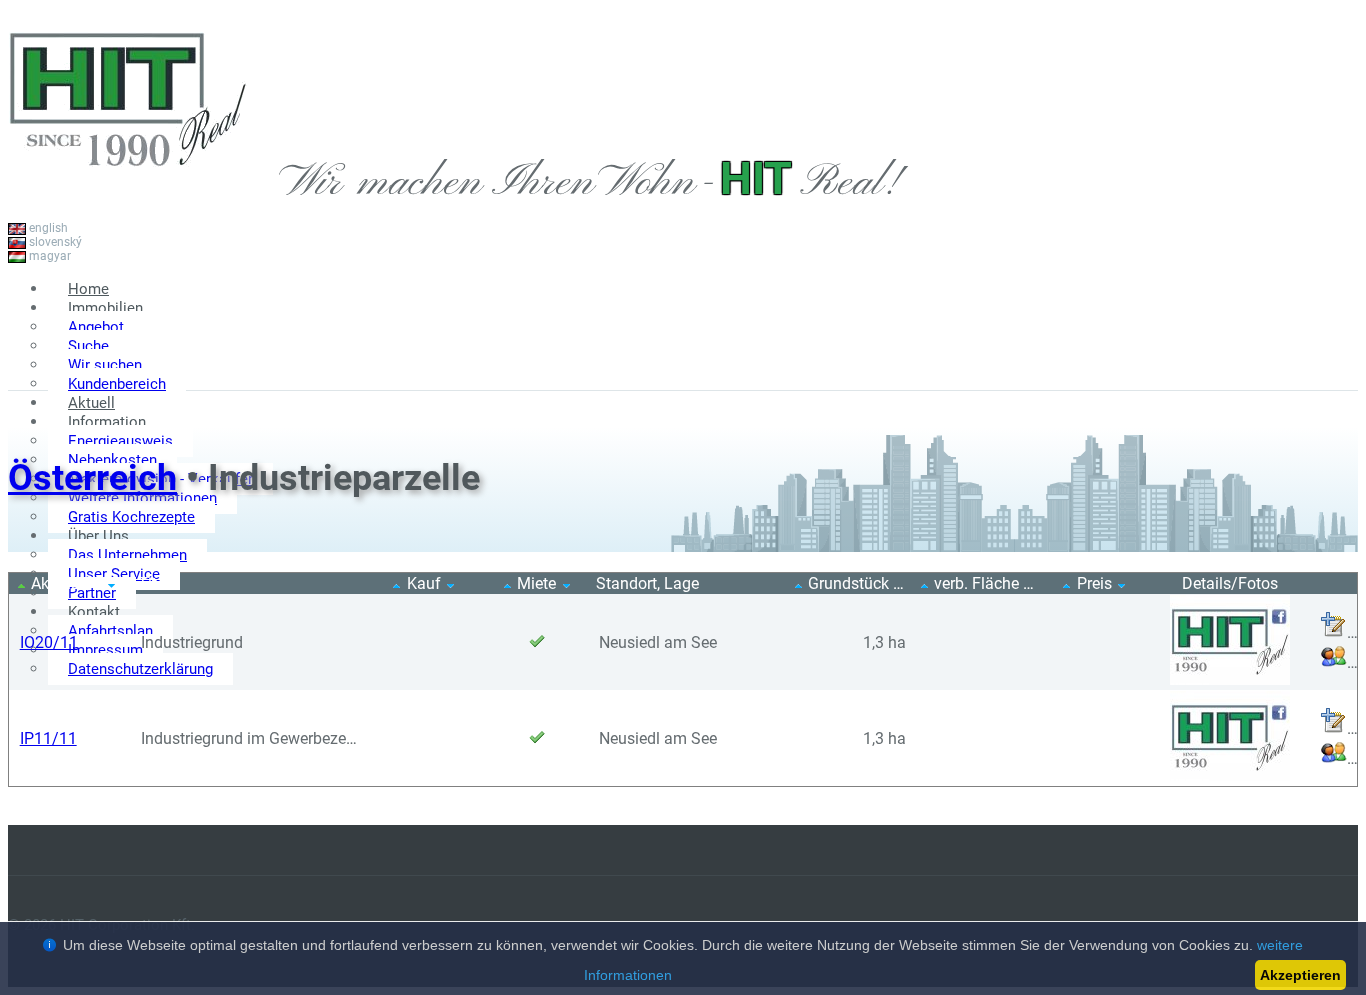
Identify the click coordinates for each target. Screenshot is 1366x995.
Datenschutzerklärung (140, 669)
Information (107, 422)
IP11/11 (48, 738)
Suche (88, 346)
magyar (48, 256)
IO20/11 (49, 642)
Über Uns (98, 536)
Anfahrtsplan (110, 631)
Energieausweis (120, 441)
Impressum (105, 650)
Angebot (96, 327)
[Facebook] (1268, 368)
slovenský (54, 242)
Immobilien (105, 308)
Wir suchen (105, 365)
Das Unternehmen (127, 555)
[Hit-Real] (128, 188)
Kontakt (94, 612)
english (47, 228)
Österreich (92, 478)
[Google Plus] (1328, 368)
